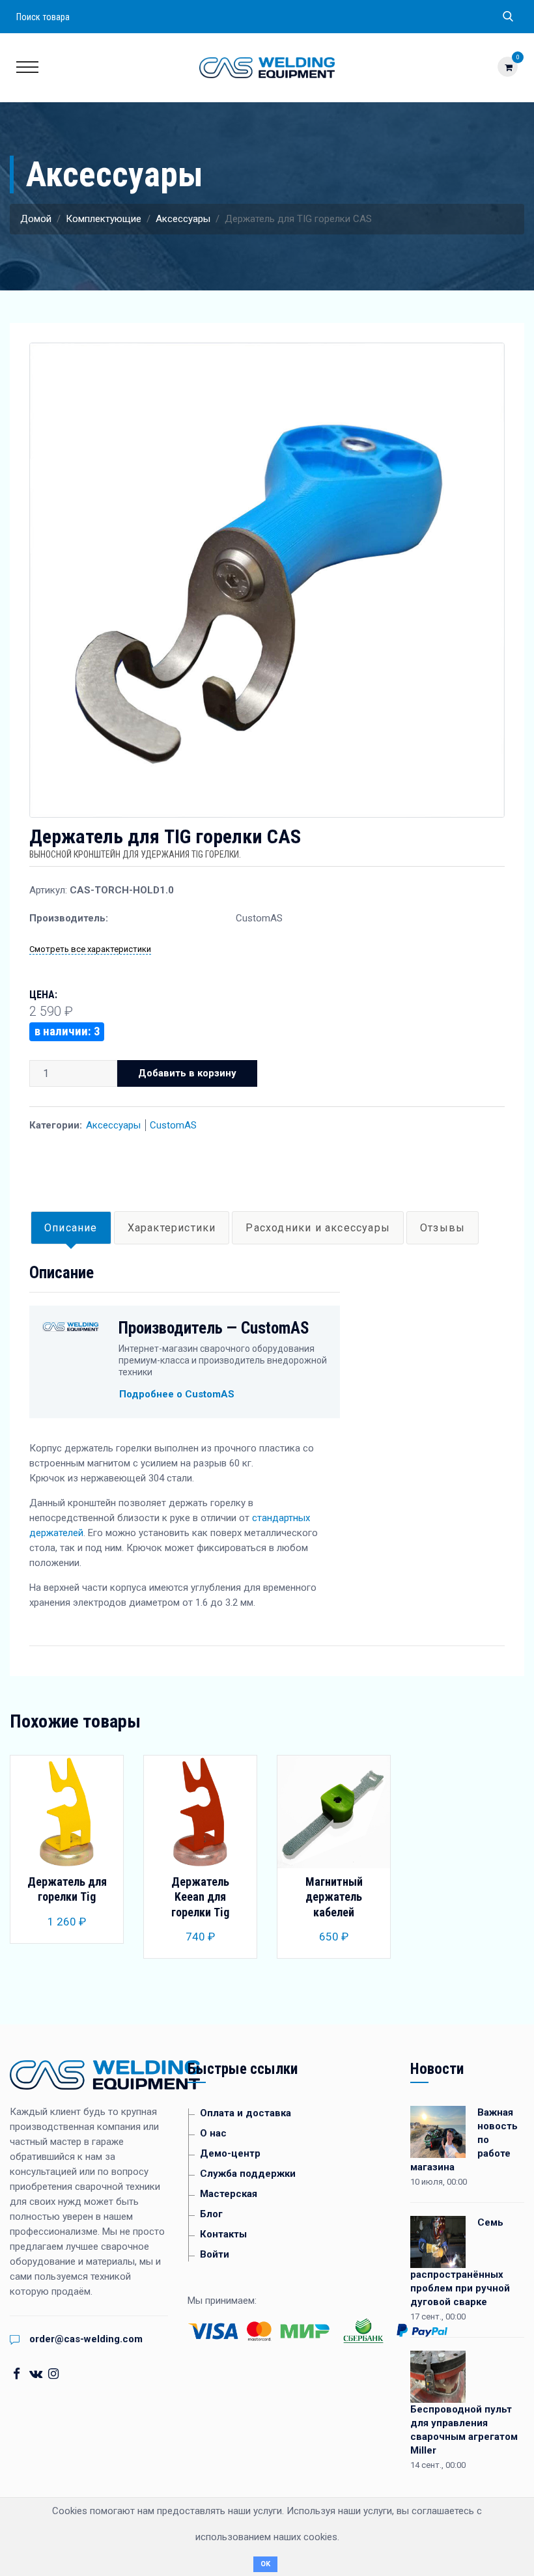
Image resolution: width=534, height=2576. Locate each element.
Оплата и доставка (246, 2113)
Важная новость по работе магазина (464, 2140)
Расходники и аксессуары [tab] (318, 1228)
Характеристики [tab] (172, 1228)
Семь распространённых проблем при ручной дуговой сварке (460, 2262)
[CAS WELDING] (267, 67)
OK (265, 2564)
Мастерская (229, 2194)
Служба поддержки (248, 2174)
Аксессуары (183, 219)
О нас (213, 2133)
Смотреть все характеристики (90, 949)
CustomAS (173, 1125)
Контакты (223, 2234)
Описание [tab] (71, 1228)
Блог (211, 2214)
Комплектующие (104, 219)
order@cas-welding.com (86, 2339)
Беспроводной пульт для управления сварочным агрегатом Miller (464, 2430)
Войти (215, 2254)
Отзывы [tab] (443, 1228)
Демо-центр (230, 2153)
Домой (36, 219)
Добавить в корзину (187, 1073)
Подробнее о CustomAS (177, 1394)
